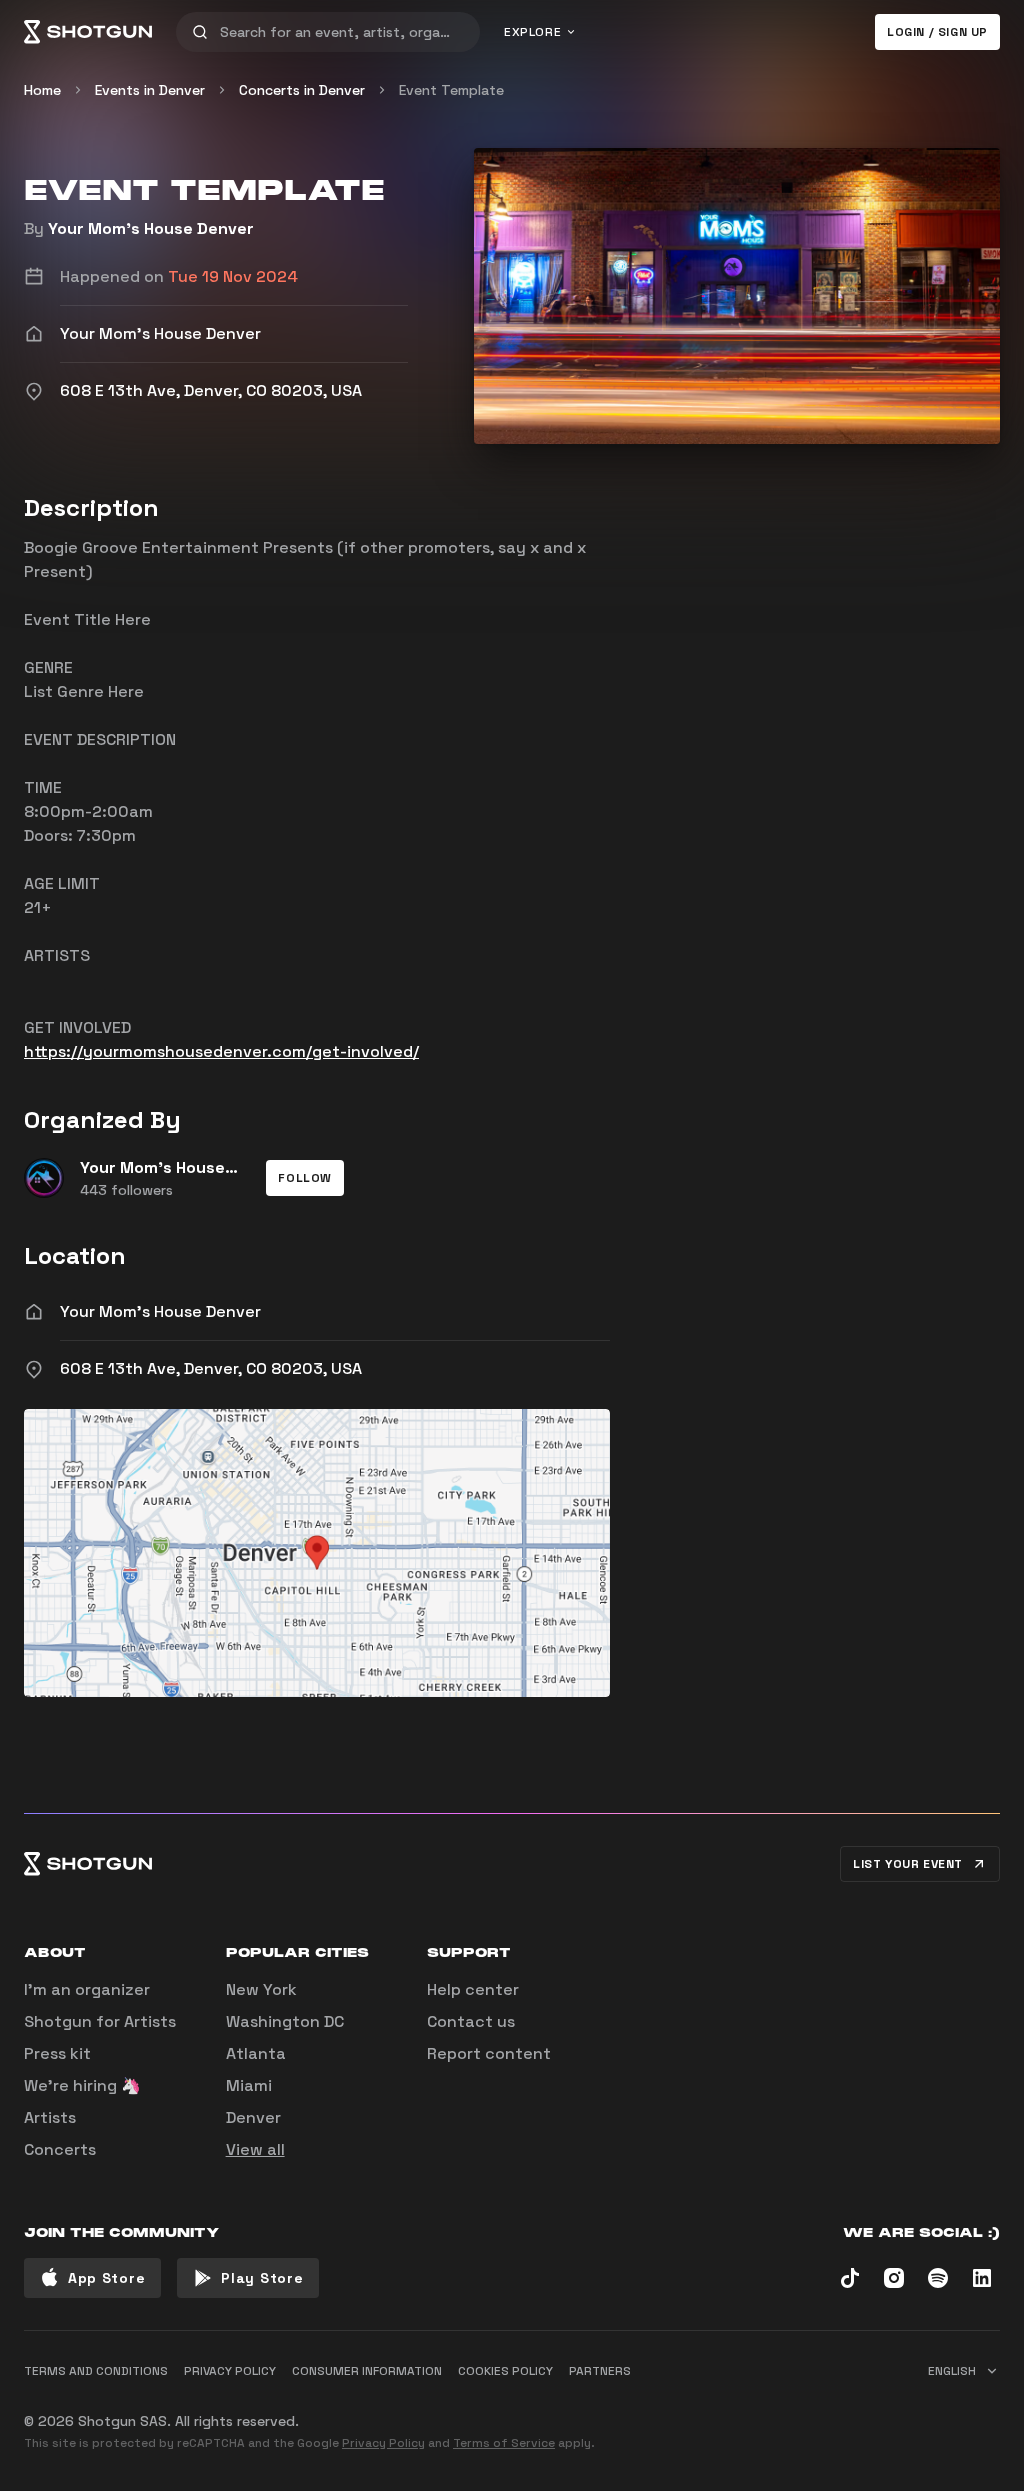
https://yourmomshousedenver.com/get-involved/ (221, 1051)
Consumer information (367, 2371)
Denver (253, 2117)
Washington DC (285, 2021)
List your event (908, 1864)
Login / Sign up (937, 32)
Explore (532, 32)
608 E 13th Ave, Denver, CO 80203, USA (211, 1368)
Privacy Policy (383, 2443)
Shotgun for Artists (100, 2021)
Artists (50, 2117)
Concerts (60, 2149)
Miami (249, 2085)
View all (255, 2149)
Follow (305, 1178)
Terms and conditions (96, 2371)
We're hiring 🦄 (82, 2085)
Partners (600, 2371)
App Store (106, 2278)
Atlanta (256, 2053)
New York (261, 1989)
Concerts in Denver (302, 90)
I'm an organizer (87, 1989)
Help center (473, 1989)
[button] (305, 1178)
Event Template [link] (451, 90)
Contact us (471, 2021)
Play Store (262, 2278)
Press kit (57, 2053)
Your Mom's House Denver (151, 228)
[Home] (88, 32)
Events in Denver (150, 90)
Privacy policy (230, 2371)
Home (42, 90)
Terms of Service (504, 2443)
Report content (489, 2053)
